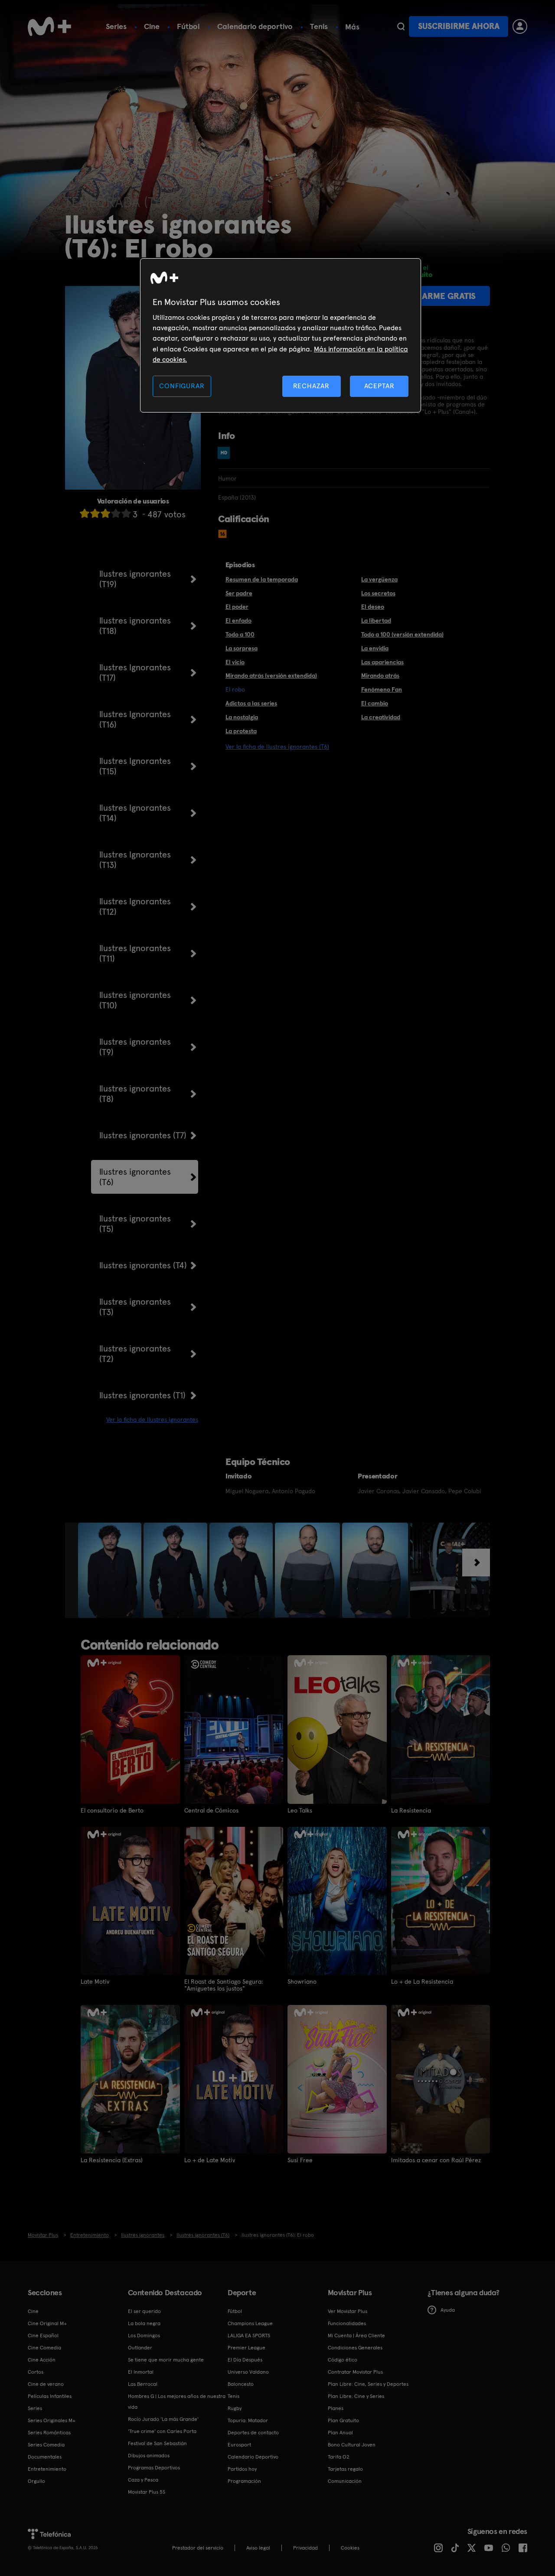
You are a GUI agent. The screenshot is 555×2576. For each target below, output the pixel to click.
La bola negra (144, 2323)
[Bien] (116, 513)
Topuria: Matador (248, 2420)
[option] (111, 1570)
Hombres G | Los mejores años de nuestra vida (177, 2402)
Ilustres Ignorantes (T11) (135, 953)
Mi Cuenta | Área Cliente (356, 2336)
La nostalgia (242, 717)
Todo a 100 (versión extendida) (402, 634)
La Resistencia (411, 1810)
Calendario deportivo (255, 26)
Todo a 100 (240, 634)
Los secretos (378, 593)
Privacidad (305, 2548)
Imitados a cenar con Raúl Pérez (436, 2160)
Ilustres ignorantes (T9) (135, 1047)
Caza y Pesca (143, 2480)
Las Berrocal (143, 2384)
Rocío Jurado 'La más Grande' (163, 2419)
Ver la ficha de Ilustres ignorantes (152, 1420)
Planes (336, 2408)
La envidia (375, 648)
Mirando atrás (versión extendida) (271, 676)
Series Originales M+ (52, 2420)
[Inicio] (49, 26)
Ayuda (448, 2310)
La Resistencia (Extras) (112, 2160)
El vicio (235, 662)
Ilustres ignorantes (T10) (135, 1000)
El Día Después (245, 2360)
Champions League (250, 2323)
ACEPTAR (379, 386)
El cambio (375, 703)
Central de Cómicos (211, 1810)
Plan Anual (340, 2433)
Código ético (343, 2360)
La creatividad (381, 717)
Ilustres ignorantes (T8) (135, 1094)
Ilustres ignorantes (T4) (143, 1265)
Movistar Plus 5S (147, 2492)
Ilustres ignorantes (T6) (135, 1177)
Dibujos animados (149, 2456)
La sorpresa (242, 648)
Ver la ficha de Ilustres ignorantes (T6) (277, 747)
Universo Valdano (248, 2372)
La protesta (241, 731)
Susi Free (300, 2160)
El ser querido (144, 2311)
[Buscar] (401, 26)
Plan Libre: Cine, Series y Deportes (368, 2384)
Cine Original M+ (47, 2323)
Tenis (319, 26)
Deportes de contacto (253, 2433)
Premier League (246, 2348)
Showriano (302, 1982)
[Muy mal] (85, 513)
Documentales (45, 2457)
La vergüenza (379, 579)
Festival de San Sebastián (157, 2443)
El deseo (373, 607)
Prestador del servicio (198, 2548)
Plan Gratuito (343, 2420)
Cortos (36, 2372)
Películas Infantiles (50, 2396)
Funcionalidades (347, 2323)
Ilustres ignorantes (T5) (135, 1224)
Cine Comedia (44, 2348)
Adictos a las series (251, 703)
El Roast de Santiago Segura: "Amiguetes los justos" (224, 1985)
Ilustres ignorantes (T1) (142, 1395)
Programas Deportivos (154, 2468)
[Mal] (95, 513)
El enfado (238, 620)
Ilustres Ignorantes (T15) (135, 766)
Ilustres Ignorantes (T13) (135, 860)
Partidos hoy (242, 2469)
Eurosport (239, 2445)
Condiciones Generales (355, 2348)
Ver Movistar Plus (348, 2311)
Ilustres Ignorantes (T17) (135, 672)
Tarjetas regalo (345, 2469)
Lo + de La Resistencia (422, 1982)
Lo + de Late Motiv (210, 2160)
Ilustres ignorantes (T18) (135, 626)
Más (352, 27)
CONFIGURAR (182, 386)
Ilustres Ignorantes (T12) (135, 906)
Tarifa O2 (339, 2457)
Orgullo (36, 2481)
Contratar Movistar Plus (355, 2372)
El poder (237, 607)
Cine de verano (46, 2384)
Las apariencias (382, 662)
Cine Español (43, 2336)
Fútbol (188, 26)
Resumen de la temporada (262, 579)
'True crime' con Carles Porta (162, 2431)
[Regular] (105, 513)
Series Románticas (49, 2433)
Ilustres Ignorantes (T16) (135, 719)
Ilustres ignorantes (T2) (135, 1354)
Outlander (140, 2348)
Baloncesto (241, 2384)
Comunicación (345, 2481)
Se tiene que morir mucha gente (166, 2360)
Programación (244, 2481)
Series (116, 26)
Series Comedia (46, 2445)
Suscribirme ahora (459, 26)
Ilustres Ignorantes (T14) (135, 813)
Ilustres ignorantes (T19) (135, 579)
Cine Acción (42, 2360)
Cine (152, 26)
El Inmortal (141, 2372)
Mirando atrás (380, 676)
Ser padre (239, 593)
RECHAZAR (311, 386)
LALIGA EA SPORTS (249, 2336)
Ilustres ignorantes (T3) (135, 1307)
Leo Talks (300, 1810)
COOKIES (350, 2548)
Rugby (235, 2408)
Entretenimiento (47, 2469)
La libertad (376, 620)
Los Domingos (144, 2336)
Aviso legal (258, 2548)
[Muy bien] (126, 513)
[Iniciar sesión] (520, 26)
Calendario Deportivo (253, 2457)
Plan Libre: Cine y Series (356, 2396)
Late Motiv (95, 1982)
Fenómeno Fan (382, 689)
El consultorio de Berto (112, 1810)
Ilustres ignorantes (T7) (143, 1135)
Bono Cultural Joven (352, 2445)
